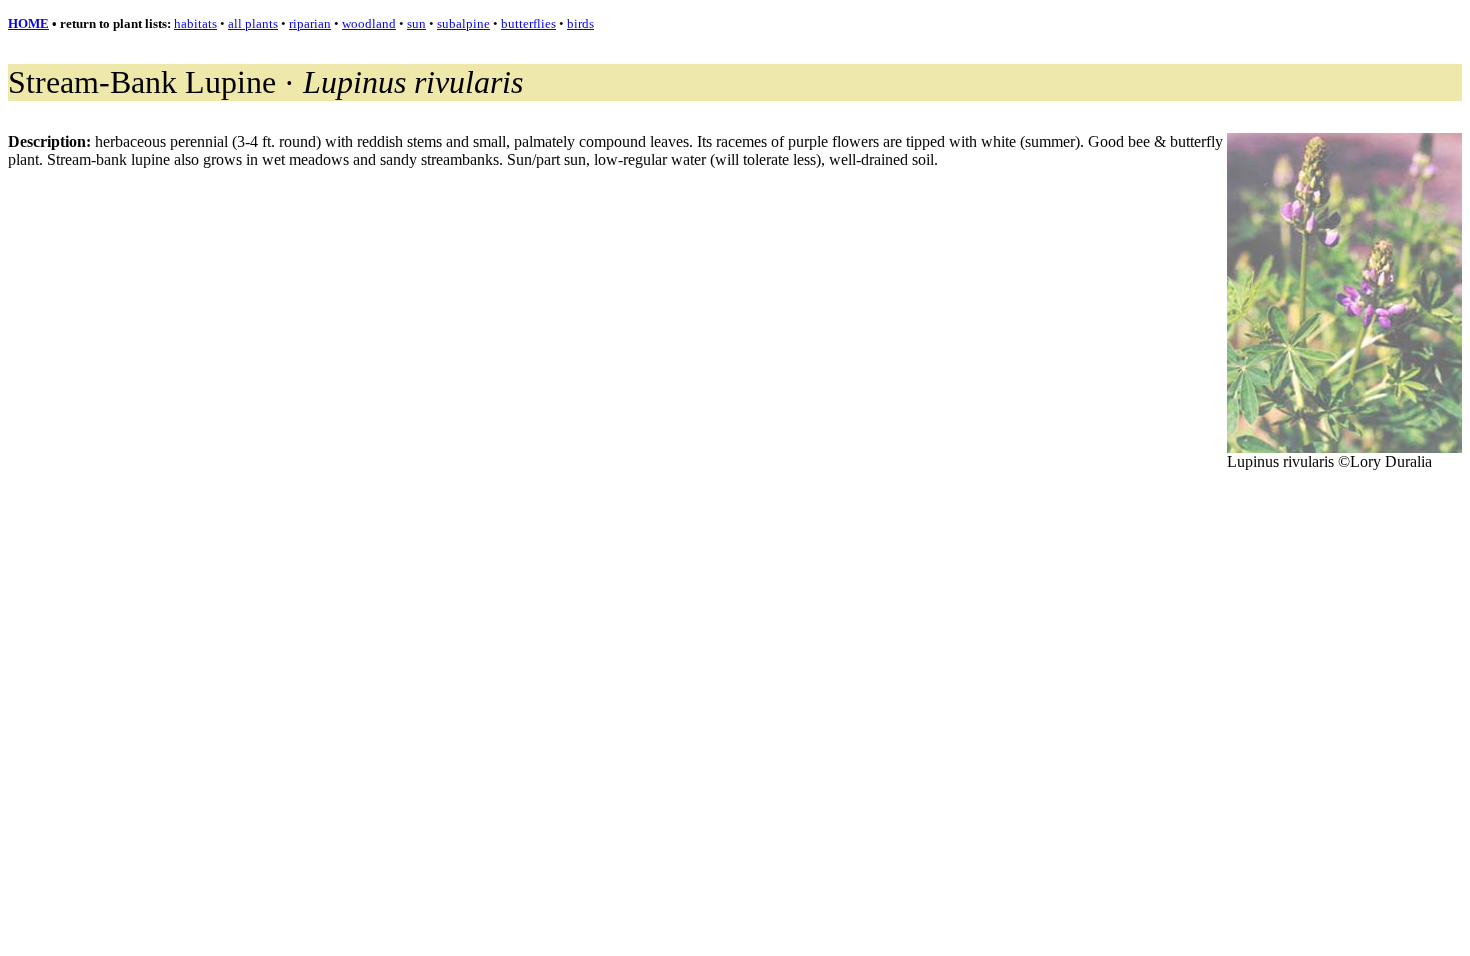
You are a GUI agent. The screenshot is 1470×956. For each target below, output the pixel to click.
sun (416, 23)
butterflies (528, 23)
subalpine (463, 23)
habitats (195, 23)
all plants (253, 23)
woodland (369, 23)
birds (580, 23)
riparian (310, 23)
